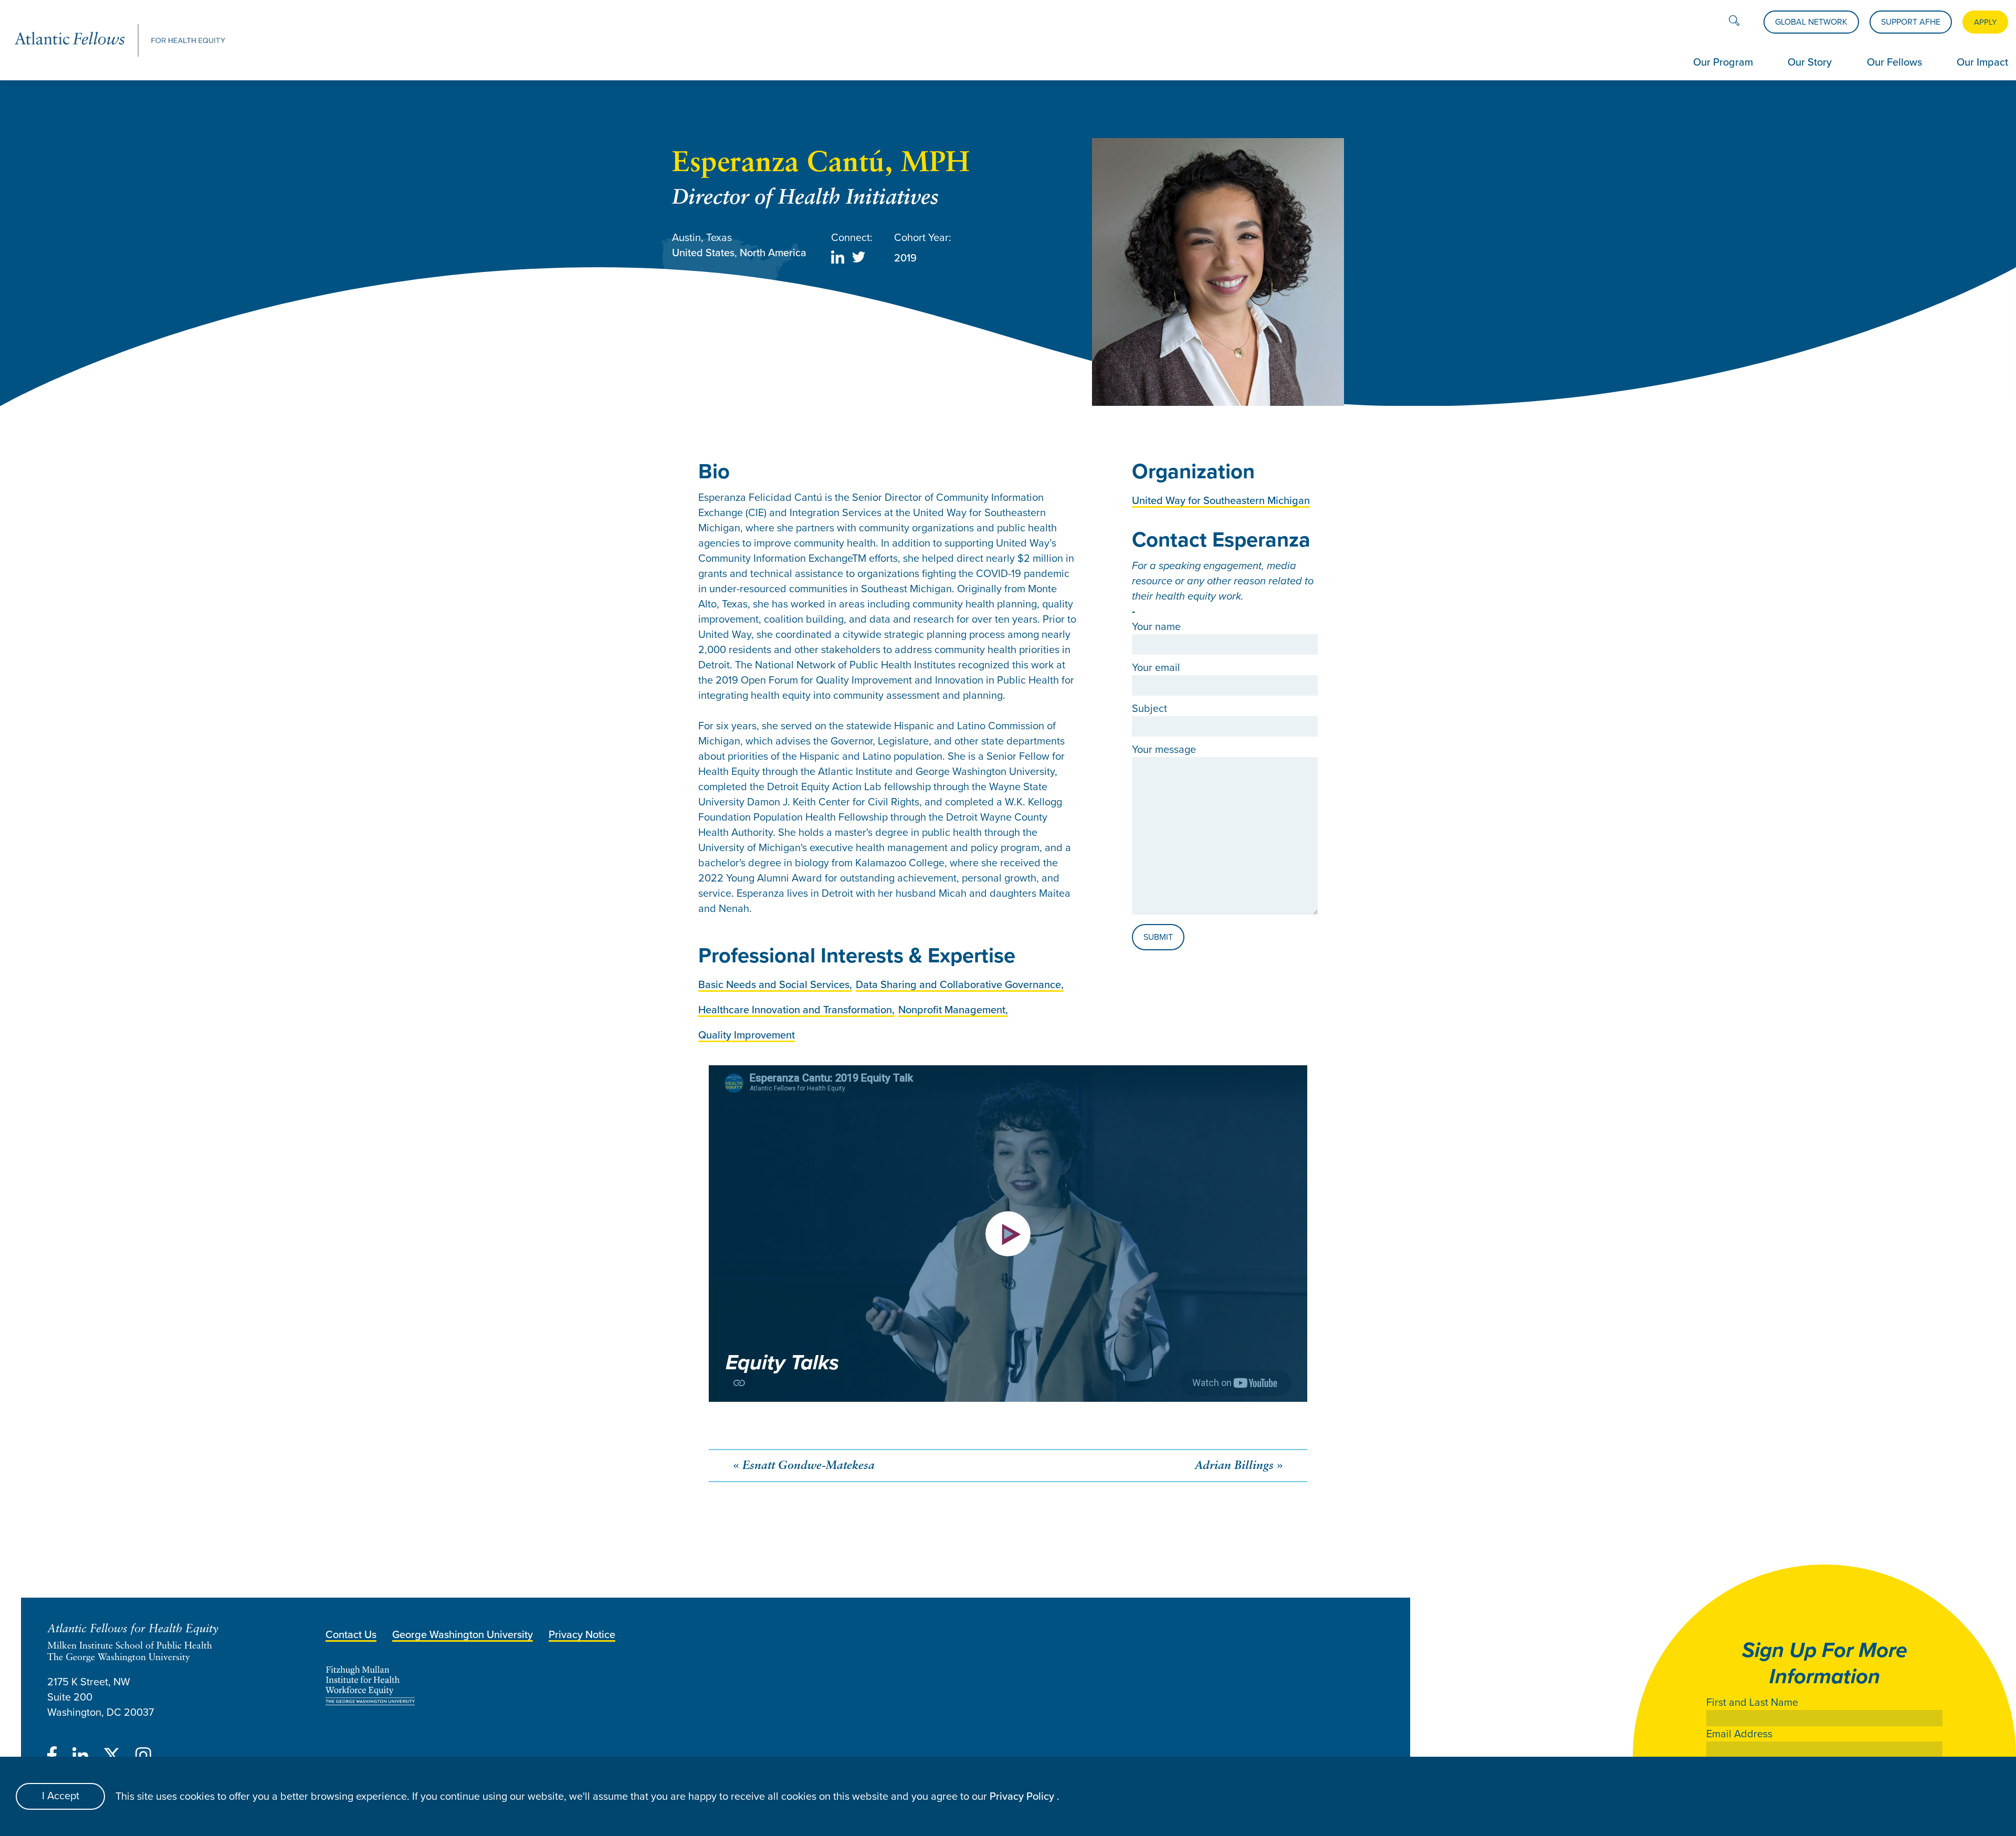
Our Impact (1982, 62)
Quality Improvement (747, 1035)
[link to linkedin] (838, 259)
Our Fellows (1894, 62)
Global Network (1811, 22)
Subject (1149, 709)
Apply (1985, 22)
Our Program (1723, 62)
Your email (1156, 668)
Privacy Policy (1023, 1796)
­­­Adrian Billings (1234, 1466)
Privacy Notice (582, 1634)
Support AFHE (1911, 22)
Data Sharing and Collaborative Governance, (960, 984)
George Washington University (463, 1634)
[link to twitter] (859, 259)
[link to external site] (686, 1686)
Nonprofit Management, (953, 1010)
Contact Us (351, 1634)
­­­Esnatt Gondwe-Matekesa (808, 1466)
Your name (1156, 627)
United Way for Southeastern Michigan (1221, 500)
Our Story (1810, 62)
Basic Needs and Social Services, (775, 984)
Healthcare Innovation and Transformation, (796, 1010)
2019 (905, 258)
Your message (1164, 749)
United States (703, 253)
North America (773, 253)
